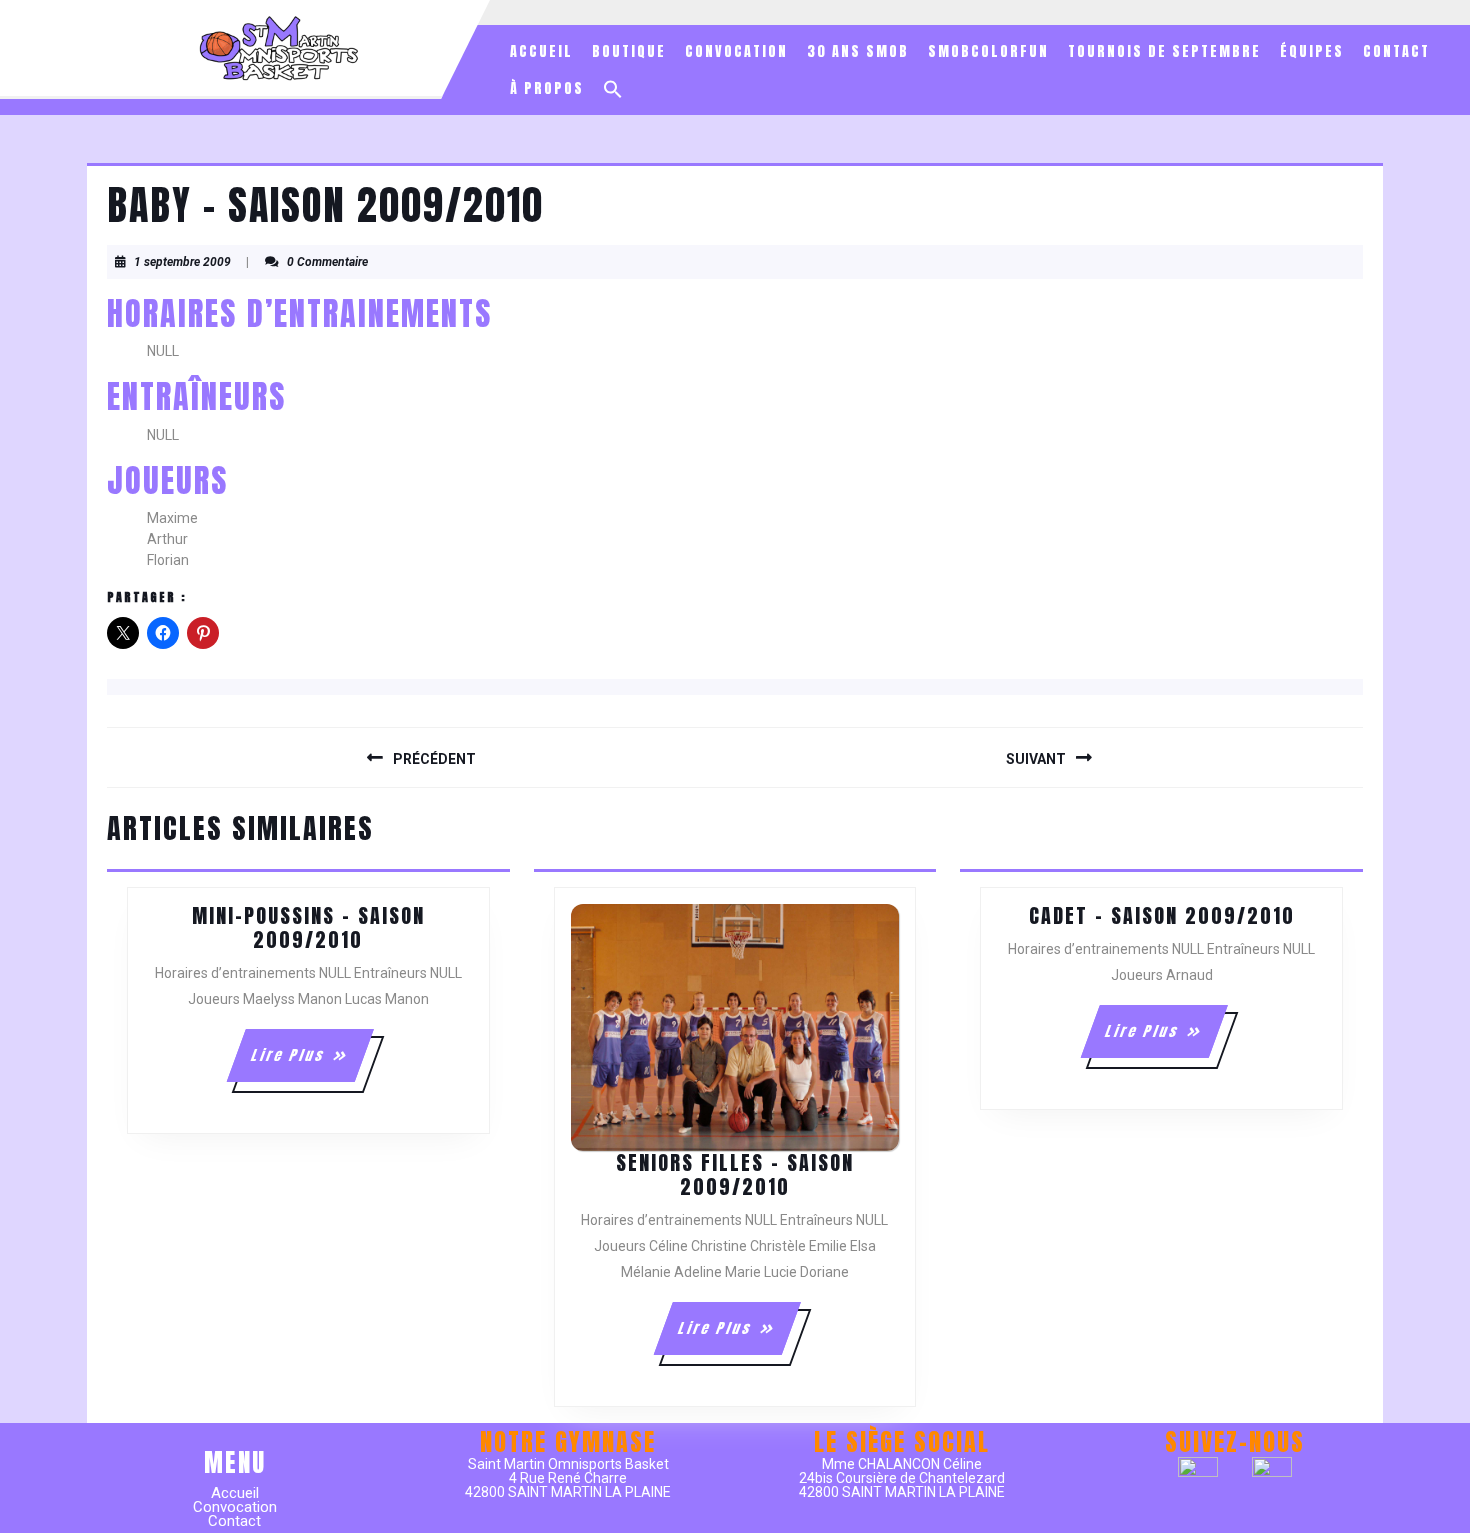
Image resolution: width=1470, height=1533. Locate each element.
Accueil (541, 51)
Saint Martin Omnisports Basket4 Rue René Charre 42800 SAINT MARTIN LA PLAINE (568, 1478)
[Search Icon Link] (613, 89)
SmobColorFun (988, 51)
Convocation (736, 51)
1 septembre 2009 (182, 262)
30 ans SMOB (858, 51)
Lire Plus (311, 1063)
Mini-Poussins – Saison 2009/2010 (308, 927)
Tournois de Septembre (1164, 51)
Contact (1396, 51)
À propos (547, 88)
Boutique (629, 51)
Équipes (1312, 51)
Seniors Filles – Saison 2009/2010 (735, 1174)
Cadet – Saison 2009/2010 (1162, 915)
